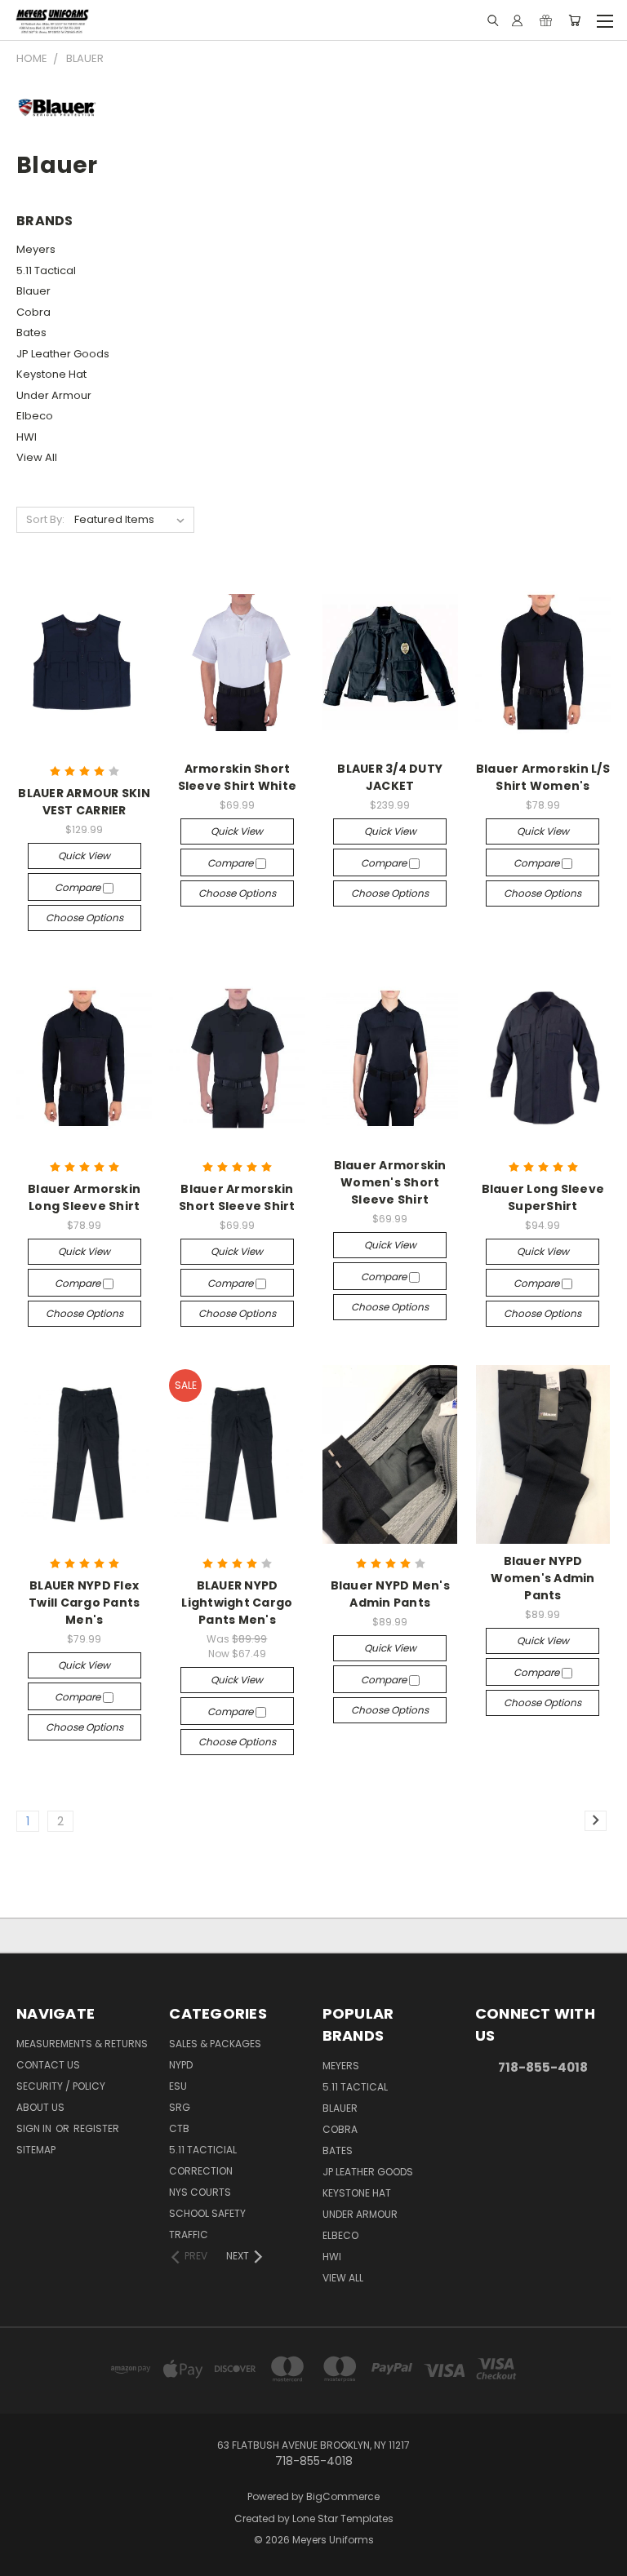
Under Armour (54, 395)
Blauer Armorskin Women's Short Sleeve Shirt (390, 1182)
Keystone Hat (51, 374)
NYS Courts (200, 2192)
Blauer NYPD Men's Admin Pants (390, 1594)
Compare (79, 887)
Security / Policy (61, 2086)
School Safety (207, 2213)
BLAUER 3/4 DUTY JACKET (390, 777)
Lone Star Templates (343, 2518)
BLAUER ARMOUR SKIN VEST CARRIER (84, 802)
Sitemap (36, 2150)
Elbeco (35, 416)
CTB (179, 2128)
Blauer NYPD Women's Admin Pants (543, 1578)
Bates (31, 333)
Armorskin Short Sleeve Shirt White (238, 777)
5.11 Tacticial (203, 2150)
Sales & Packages (215, 2044)
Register (96, 2128)
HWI (27, 437)
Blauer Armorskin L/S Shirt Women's (543, 777)
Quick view (84, 856)
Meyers (36, 249)
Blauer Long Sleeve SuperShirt (543, 1197)
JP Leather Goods (63, 354)
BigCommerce (343, 2496)
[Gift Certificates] (546, 20)
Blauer (33, 291)
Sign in (35, 2128)
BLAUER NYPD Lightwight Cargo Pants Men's (237, 1603)
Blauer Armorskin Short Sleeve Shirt (237, 1197)
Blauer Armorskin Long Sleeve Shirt (84, 1197)
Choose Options (84, 918)
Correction (201, 2171)
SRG (180, 2107)
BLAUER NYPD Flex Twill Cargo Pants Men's (84, 1603)
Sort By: (45, 519)
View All (37, 457)
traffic (189, 2235)
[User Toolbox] (517, 20)
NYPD (181, 2065)
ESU (178, 2086)
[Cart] (574, 20)
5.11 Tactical (46, 270)
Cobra (33, 312)
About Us (40, 2107)
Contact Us (48, 2065)
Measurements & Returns (82, 2044)
